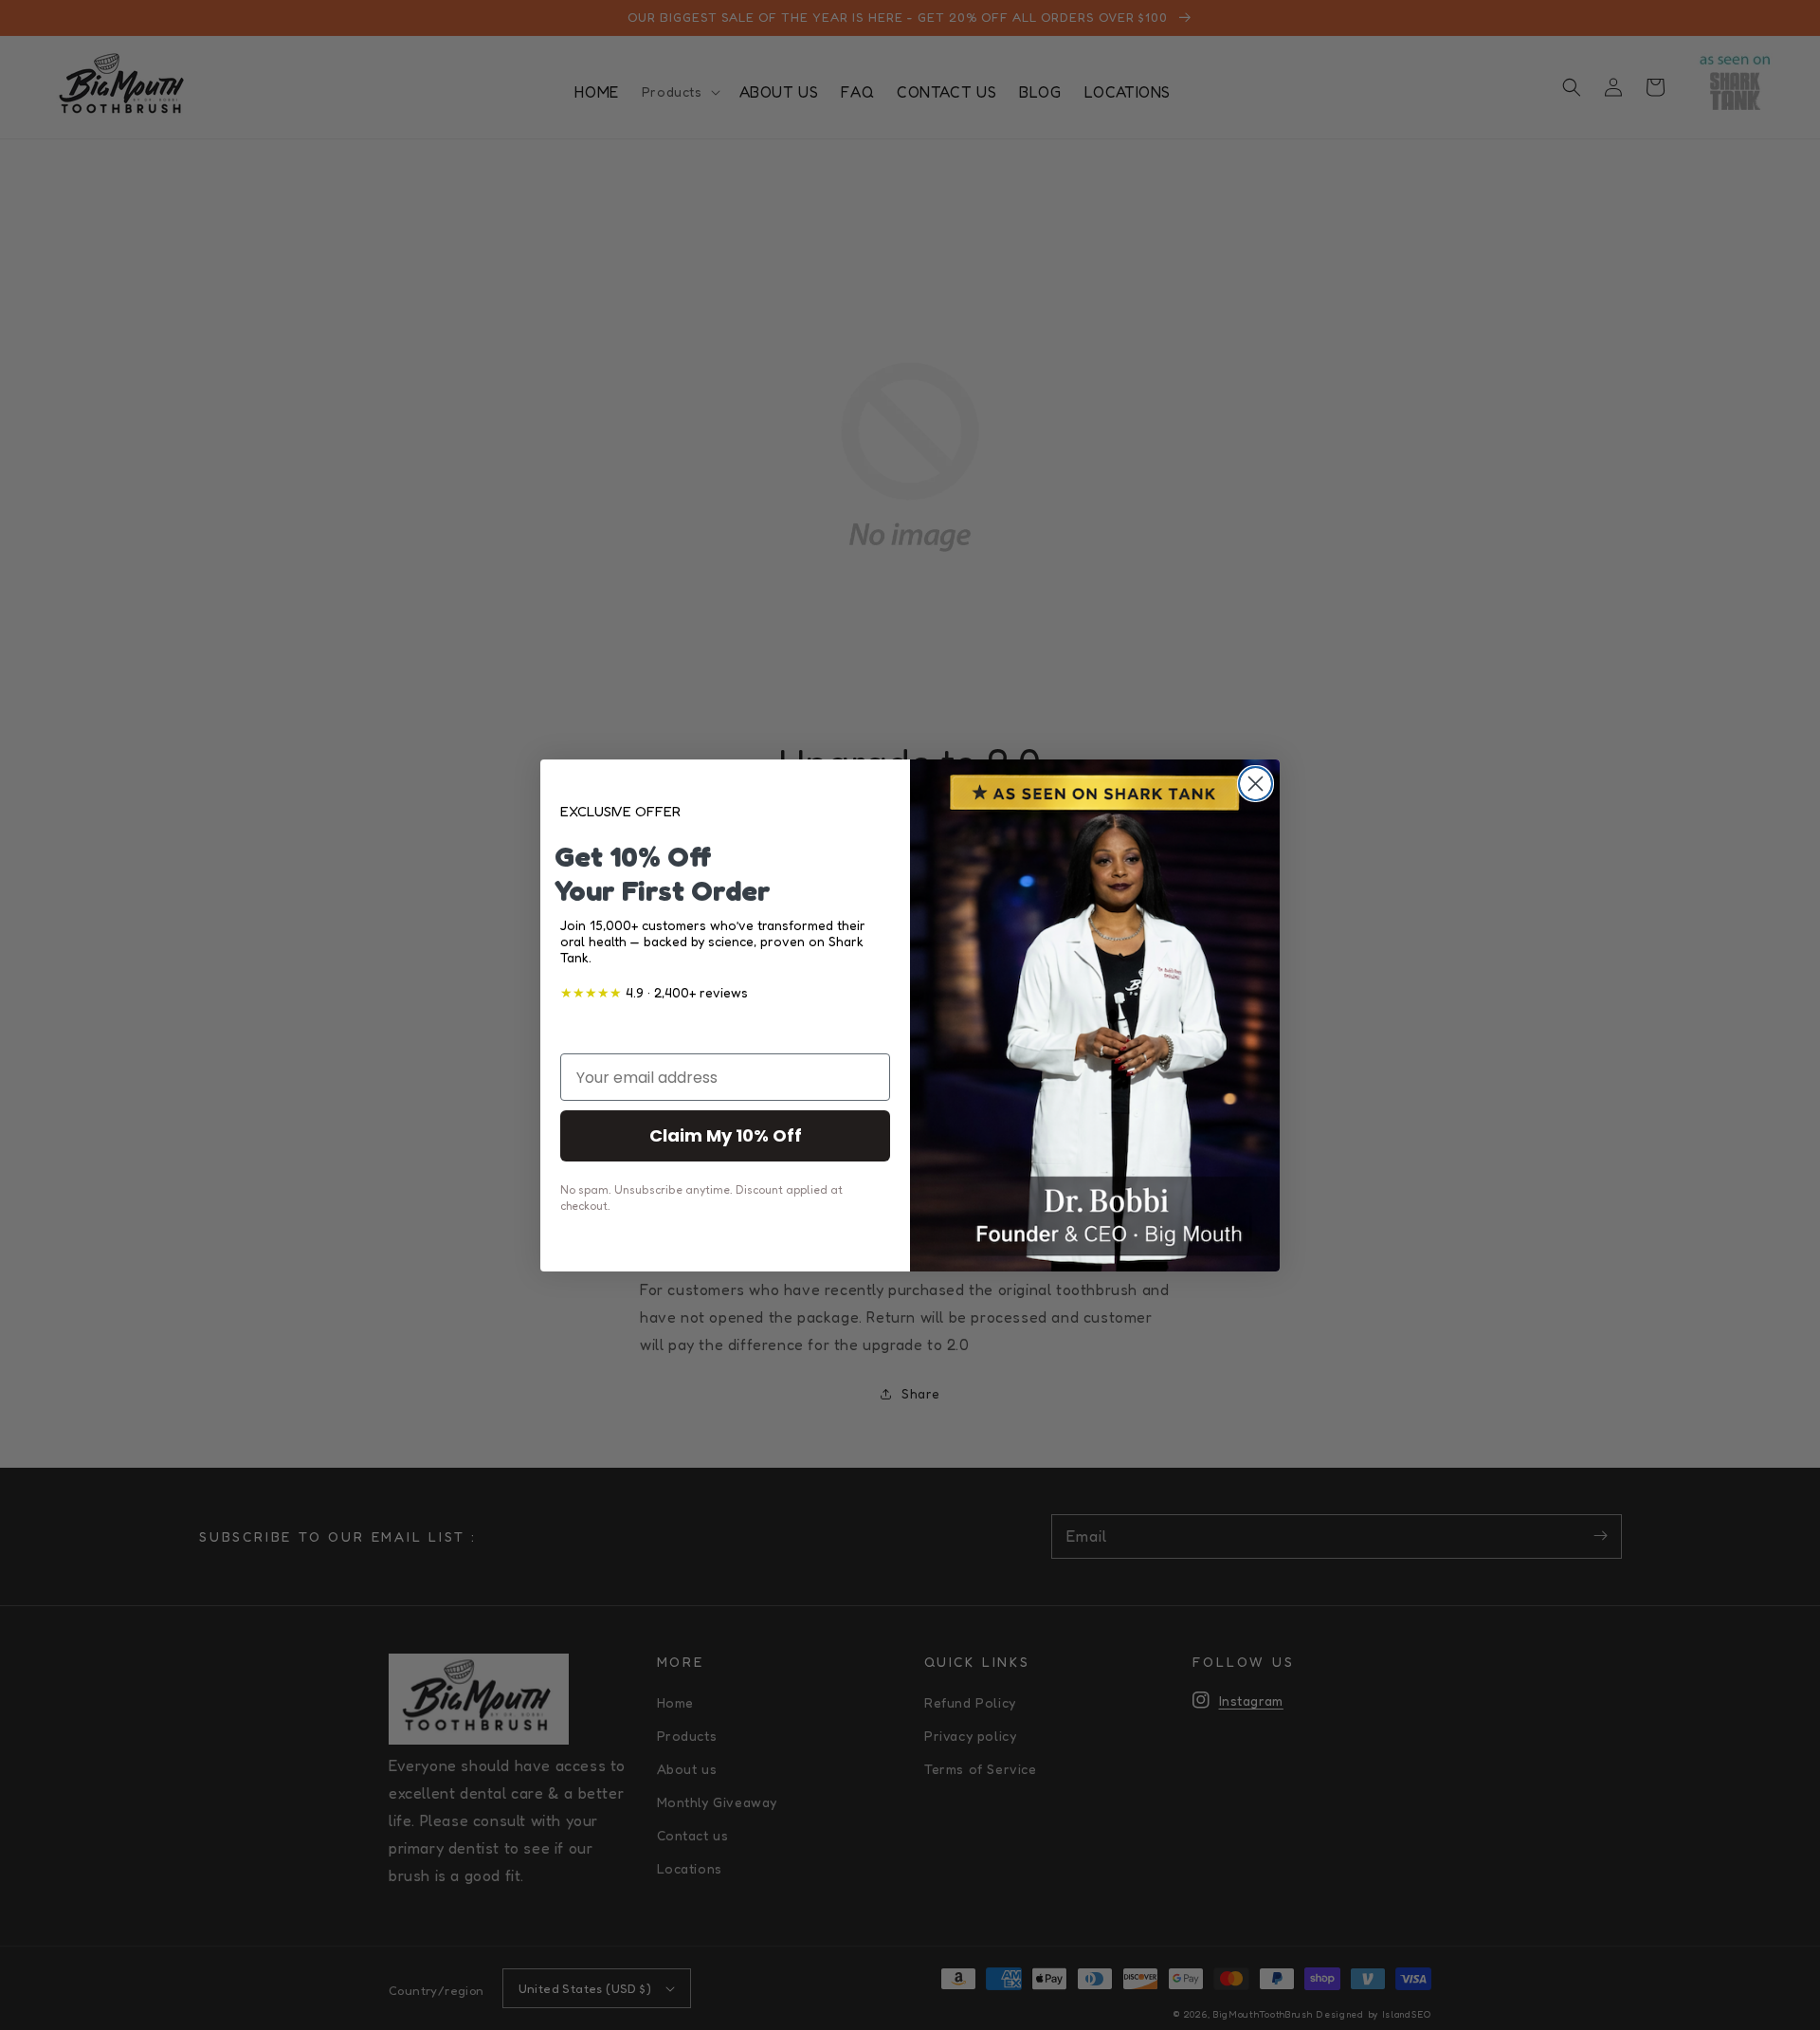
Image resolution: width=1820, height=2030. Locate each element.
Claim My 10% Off (726, 1135)
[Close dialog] (1256, 784)
